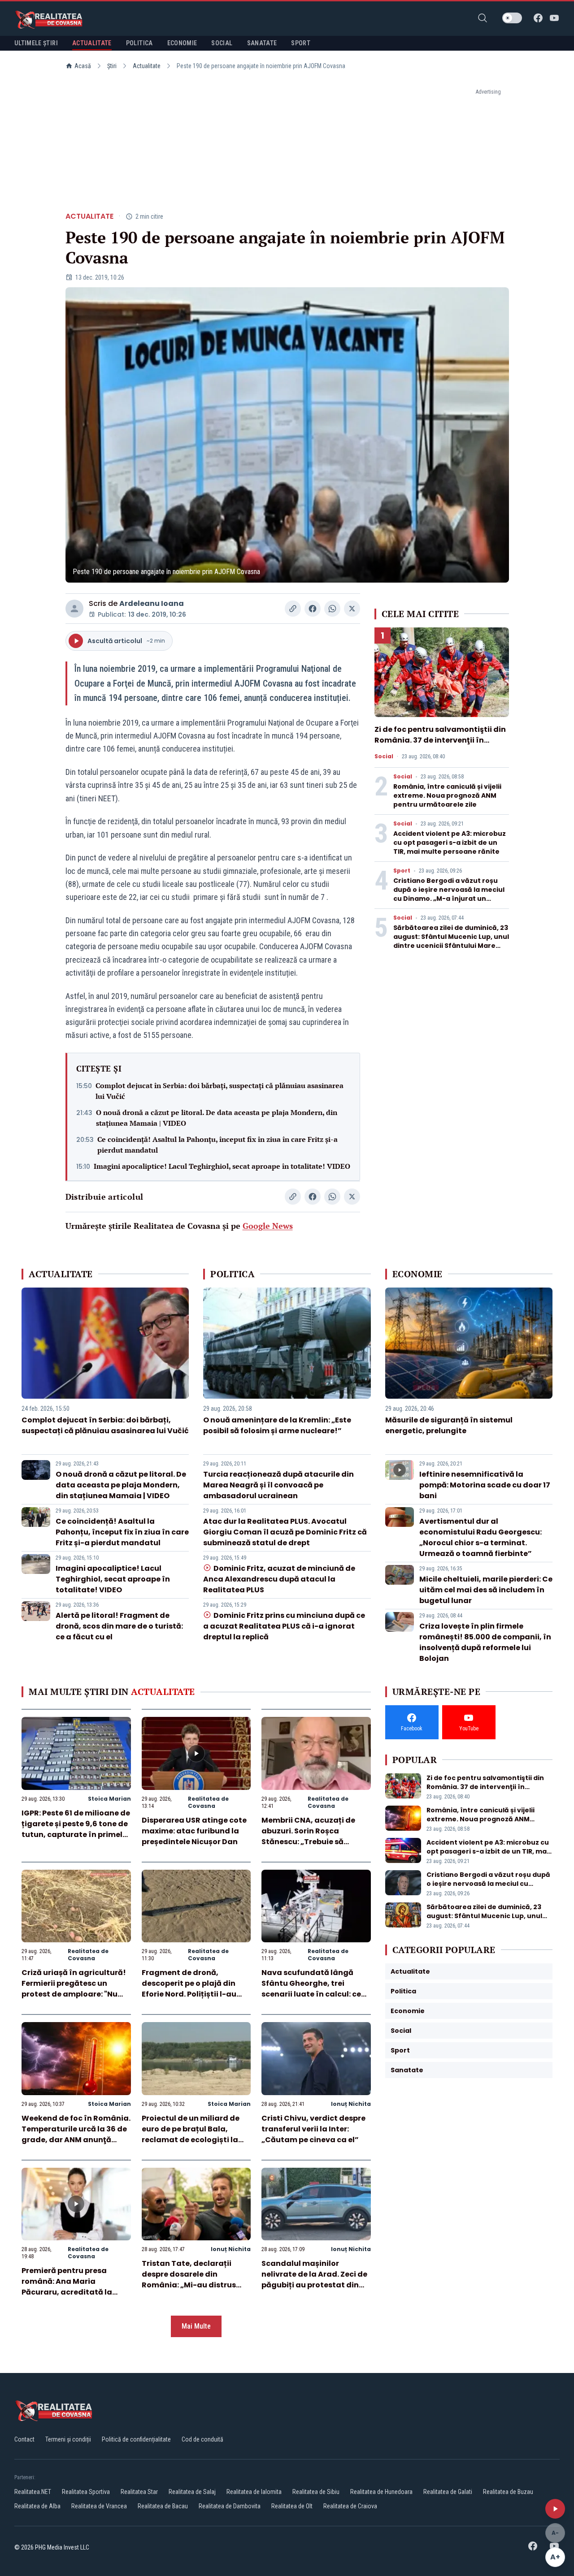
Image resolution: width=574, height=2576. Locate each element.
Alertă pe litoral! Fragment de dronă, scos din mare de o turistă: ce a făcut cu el (119, 1626)
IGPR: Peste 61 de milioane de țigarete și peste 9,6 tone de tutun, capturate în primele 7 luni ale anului (76, 1829)
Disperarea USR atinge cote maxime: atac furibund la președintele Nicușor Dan (194, 1831)
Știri (112, 66)
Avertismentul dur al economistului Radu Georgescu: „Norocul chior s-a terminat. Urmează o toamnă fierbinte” (481, 1537)
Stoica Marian (109, 1799)
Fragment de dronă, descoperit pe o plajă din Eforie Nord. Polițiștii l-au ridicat (189, 1989)
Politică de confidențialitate (136, 2439)
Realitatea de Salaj (192, 2492)
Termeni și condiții (68, 2439)
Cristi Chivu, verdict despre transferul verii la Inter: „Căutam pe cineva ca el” (313, 2129)
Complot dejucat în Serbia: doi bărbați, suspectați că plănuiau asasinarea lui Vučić (220, 1091)
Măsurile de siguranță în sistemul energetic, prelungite (449, 1425)
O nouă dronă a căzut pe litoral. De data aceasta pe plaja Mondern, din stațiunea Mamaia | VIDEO (217, 1118)
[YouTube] (554, 18)
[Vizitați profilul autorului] (74, 609)
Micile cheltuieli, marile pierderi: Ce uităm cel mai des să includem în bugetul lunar (486, 1590)
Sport (402, 871)
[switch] (512, 18)
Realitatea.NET (33, 2492)
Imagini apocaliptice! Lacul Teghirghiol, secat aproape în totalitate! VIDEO (222, 1166)
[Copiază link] (293, 609)
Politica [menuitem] (139, 43)
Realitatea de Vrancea (99, 2506)
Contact (24, 2439)
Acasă (83, 66)
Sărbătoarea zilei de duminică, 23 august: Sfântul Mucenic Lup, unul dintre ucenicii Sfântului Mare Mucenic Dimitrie (451, 941)
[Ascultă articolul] (555, 2509)
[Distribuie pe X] (352, 609)
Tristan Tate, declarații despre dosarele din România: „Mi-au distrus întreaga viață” (189, 2280)
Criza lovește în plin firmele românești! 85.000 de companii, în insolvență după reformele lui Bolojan (485, 1642)
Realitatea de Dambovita (230, 2506)
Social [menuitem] (222, 43)
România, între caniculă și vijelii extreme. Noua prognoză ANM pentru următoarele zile (447, 795)
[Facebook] (538, 18)
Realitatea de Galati (448, 2492)
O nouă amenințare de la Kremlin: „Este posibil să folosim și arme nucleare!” (277, 1425)
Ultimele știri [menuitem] (36, 43)
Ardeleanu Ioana (152, 603)
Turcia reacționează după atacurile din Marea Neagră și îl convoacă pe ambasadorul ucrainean (278, 1485)
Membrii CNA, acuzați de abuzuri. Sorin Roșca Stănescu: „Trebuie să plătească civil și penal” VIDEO (308, 1842)
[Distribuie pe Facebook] (313, 609)
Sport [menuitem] (301, 43)
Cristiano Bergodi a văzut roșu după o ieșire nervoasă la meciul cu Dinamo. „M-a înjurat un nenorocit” (449, 894)
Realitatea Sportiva (86, 2492)
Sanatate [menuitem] (262, 43)
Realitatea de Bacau (163, 2506)
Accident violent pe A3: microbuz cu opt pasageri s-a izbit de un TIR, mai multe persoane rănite (450, 843)
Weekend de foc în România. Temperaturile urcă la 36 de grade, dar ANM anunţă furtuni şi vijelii (76, 2134)
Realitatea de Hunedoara (381, 2492)
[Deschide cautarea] (483, 18)
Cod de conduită (202, 2439)
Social (384, 756)
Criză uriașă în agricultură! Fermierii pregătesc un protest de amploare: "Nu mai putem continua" (74, 1989)
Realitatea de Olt (292, 2506)
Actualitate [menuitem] (92, 43)
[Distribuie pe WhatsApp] (332, 609)
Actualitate (147, 66)
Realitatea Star (139, 2492)
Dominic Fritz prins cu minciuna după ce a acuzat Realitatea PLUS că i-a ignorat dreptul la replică (284, 1626)
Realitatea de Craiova (350, 2506)
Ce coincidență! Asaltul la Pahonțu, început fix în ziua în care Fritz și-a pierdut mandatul (217, 1145)
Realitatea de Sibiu (316, 2492)
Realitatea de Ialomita (254, 2492)
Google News (268, 1226)
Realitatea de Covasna (208, 1802)
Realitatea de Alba (37, 2506)
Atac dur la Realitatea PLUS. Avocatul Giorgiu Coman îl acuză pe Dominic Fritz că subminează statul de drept (285, 1532)
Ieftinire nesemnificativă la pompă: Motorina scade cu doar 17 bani (485, 1485)
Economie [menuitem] (182, 43)
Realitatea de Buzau (508, 2492)
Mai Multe (196, 2326)
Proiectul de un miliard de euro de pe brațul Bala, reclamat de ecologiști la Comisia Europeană (191, 2134)
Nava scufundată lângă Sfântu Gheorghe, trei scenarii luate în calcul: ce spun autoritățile (311, 1989)
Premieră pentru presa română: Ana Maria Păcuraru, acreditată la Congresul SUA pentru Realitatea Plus (67, 2292)
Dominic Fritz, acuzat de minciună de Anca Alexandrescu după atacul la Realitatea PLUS (279, 1579)
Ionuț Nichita (351, 2104)
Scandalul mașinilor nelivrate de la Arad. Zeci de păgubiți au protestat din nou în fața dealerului (314, 2280)
